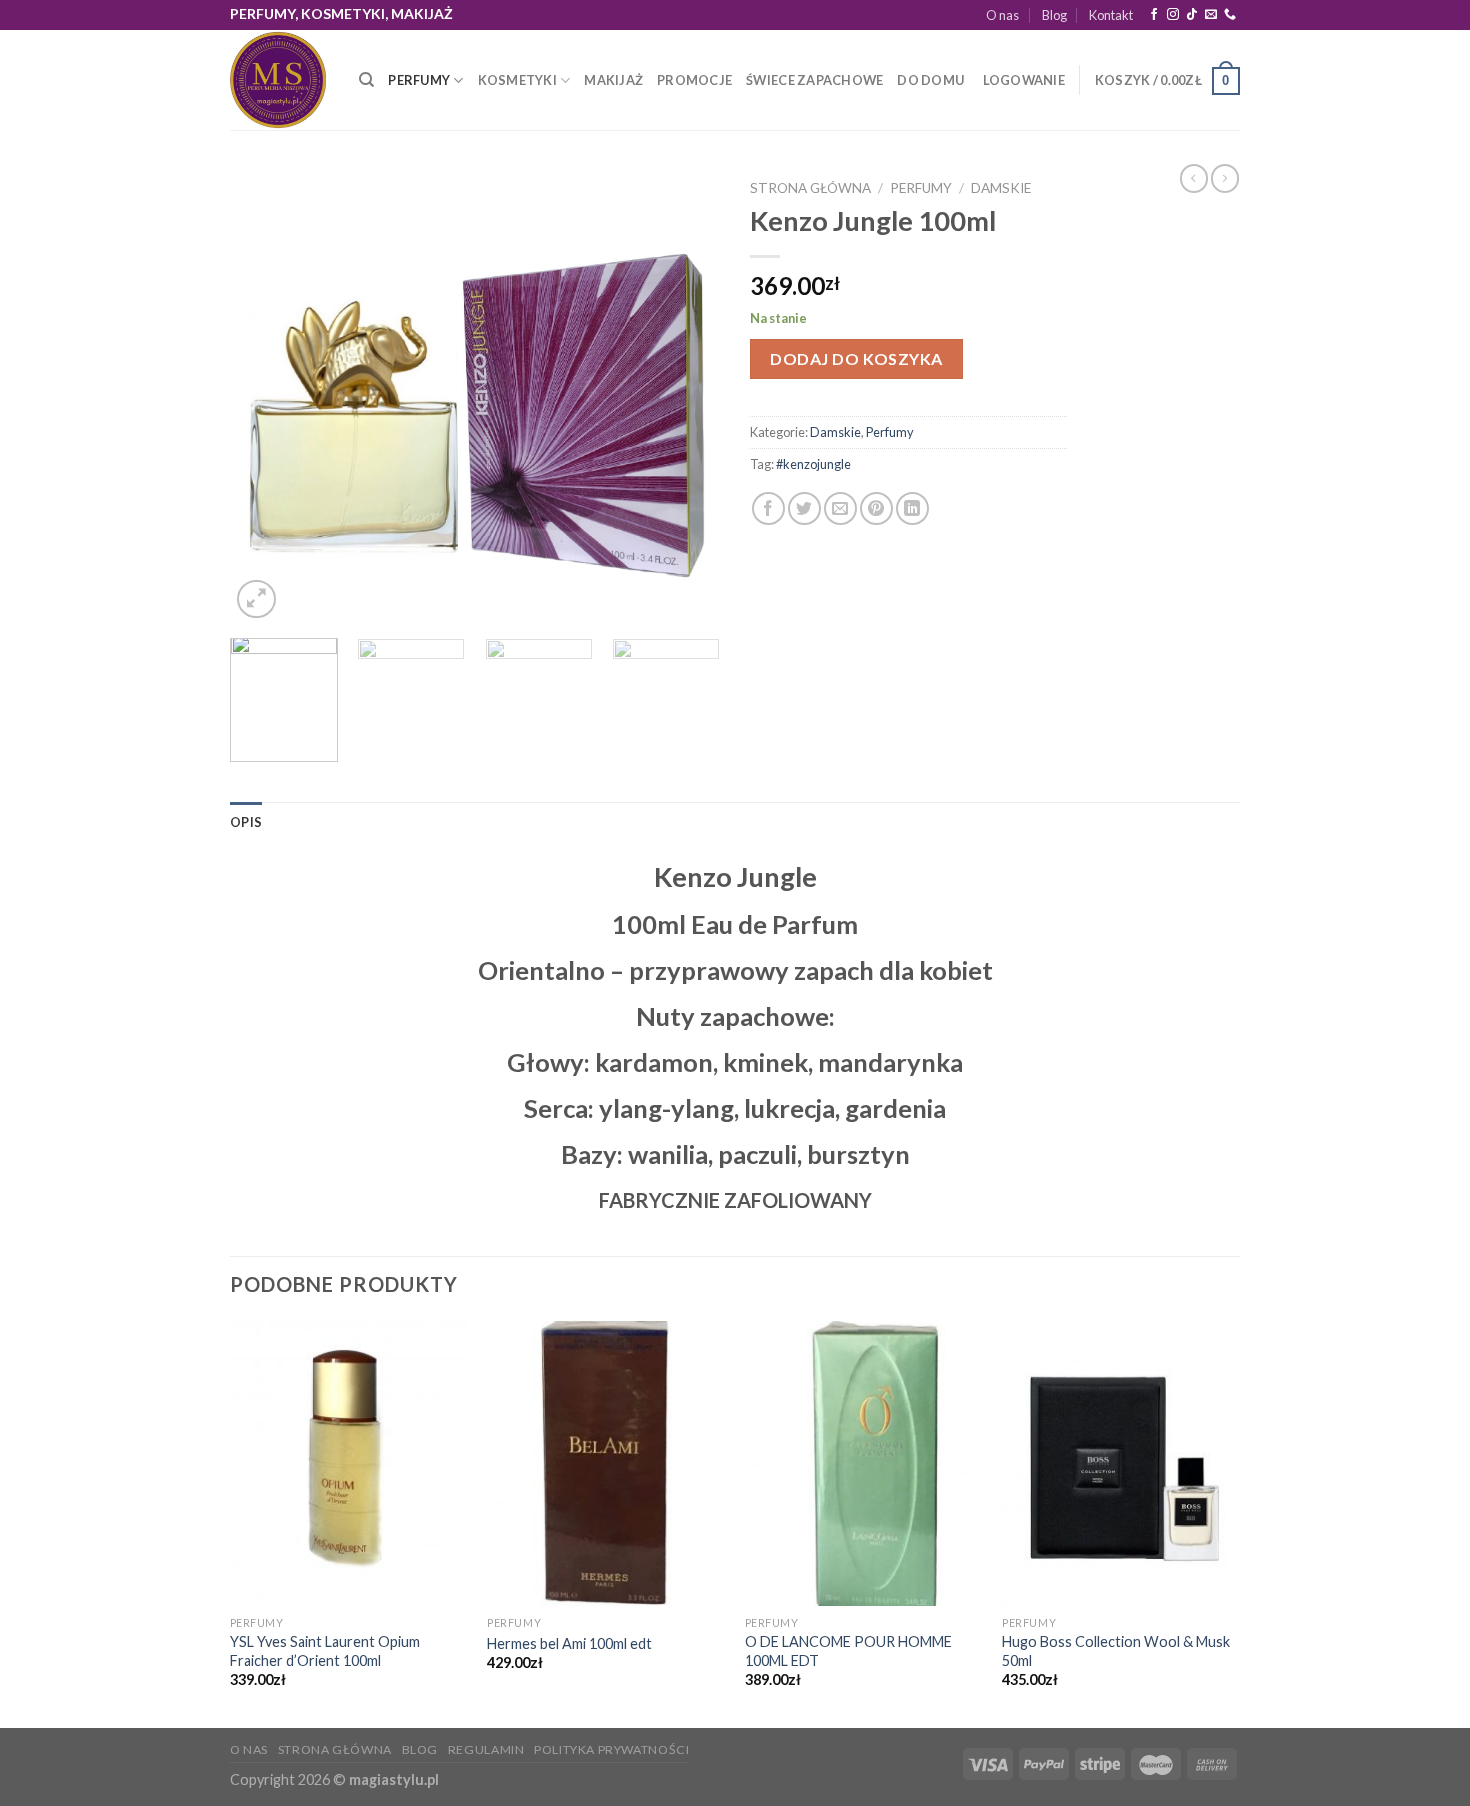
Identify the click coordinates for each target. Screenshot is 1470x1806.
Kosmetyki (517, 80)
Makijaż (613, 80)
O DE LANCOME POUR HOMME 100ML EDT (848, 1651)
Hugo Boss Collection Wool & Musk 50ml (1116, 1651)
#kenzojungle (813, 464)
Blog (1054, 15)
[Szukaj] (366, 80)
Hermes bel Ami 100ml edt (569, 1643)
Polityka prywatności (611, 1749)
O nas (1002, 15)
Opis (246, 822)
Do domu (930, 80)
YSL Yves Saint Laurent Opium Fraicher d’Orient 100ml (325, 1651)
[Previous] (265, 396)
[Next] (685, 396)
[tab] (246, 822)
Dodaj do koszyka (856, 358)
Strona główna (810, 188)
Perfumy (419, 80)
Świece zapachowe (814, 80)
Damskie (1001, 188)
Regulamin (486, 1749)
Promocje (694, 80)
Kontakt (1111, 15)
